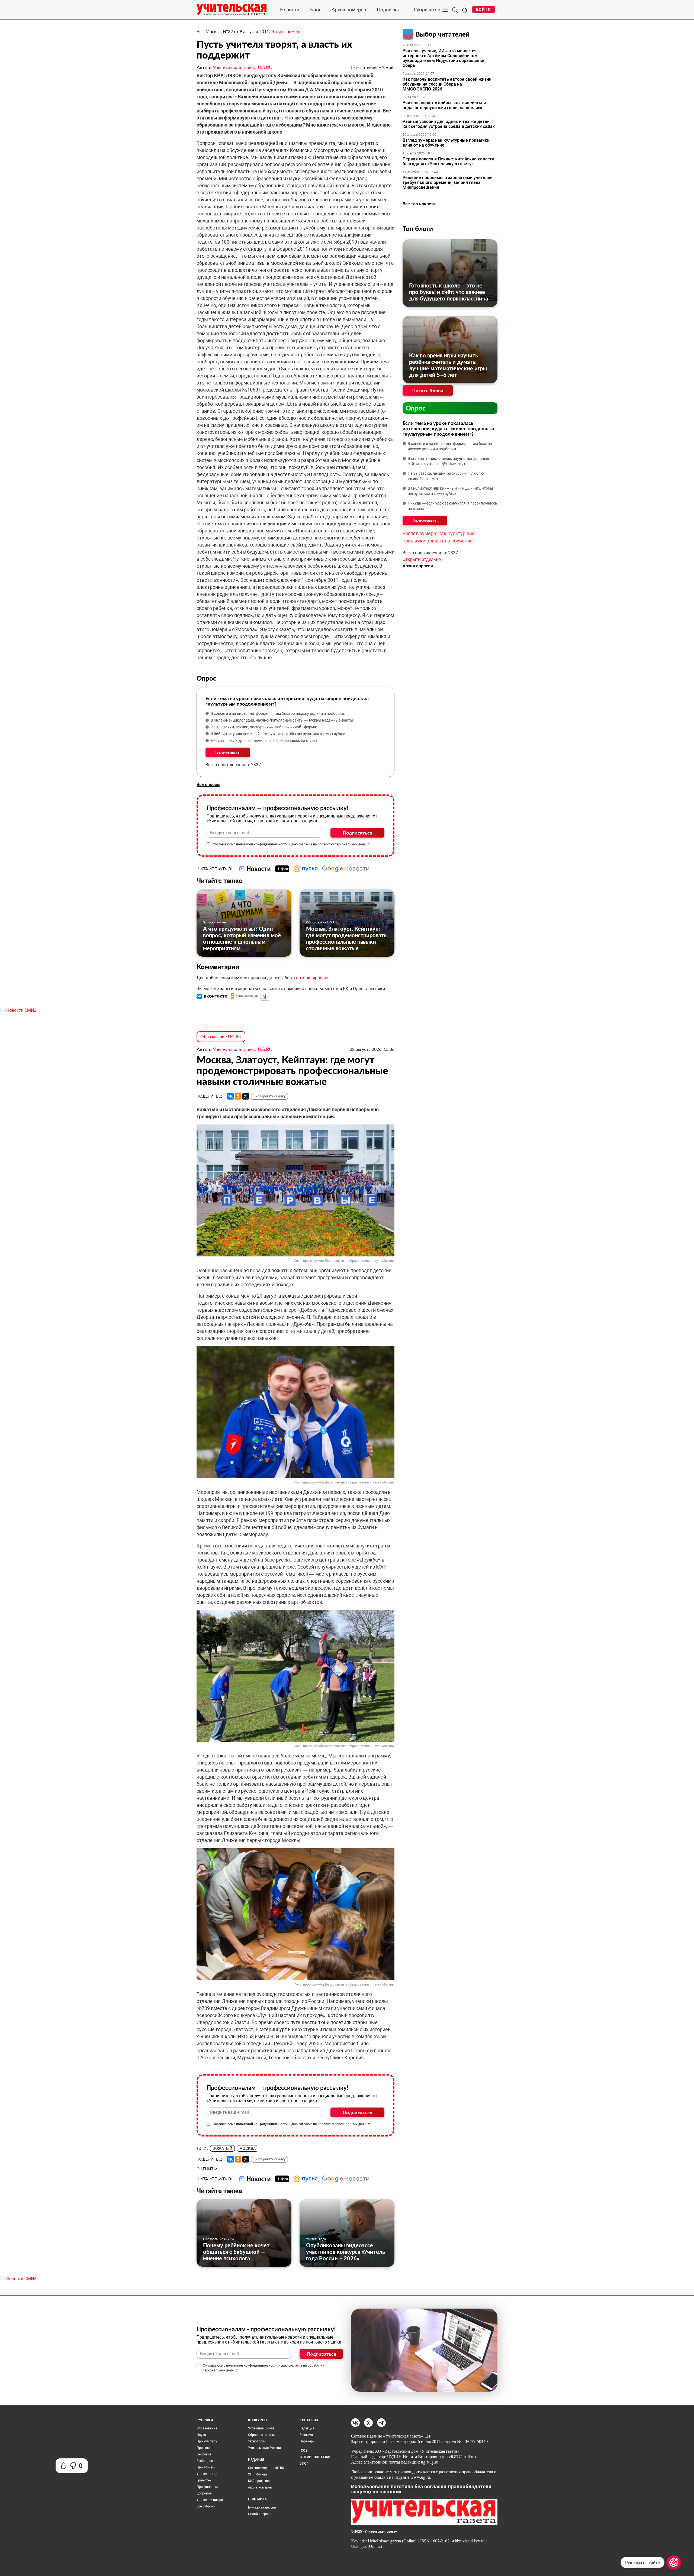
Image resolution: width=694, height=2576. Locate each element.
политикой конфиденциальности (262, 844)
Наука (201, 2435)
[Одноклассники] (238, 1096)
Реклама (306, 2435)
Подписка (388, 9)
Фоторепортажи (315, 2457)
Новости (290, 9)
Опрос (416, 408)
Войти (483, 9)
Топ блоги (418, 229)
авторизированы (313, 978)
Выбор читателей (443, 34)
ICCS (303, 2451)
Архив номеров (349, 9)
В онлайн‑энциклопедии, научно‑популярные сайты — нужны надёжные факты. (282, 720)
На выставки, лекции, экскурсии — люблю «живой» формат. (265, 727)
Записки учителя (216, 922)
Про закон (205, 2448)
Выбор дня (205, 2461)
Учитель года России (264, 2448)
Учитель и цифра (210, 2500)
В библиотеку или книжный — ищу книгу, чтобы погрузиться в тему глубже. (278, 734)
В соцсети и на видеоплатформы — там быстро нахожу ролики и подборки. (278, 713)
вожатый (222, 2148)
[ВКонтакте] (230, 1096)
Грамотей (204, 2480)
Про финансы (207, 2487)
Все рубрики (206, 2506)
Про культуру (207, 2441)
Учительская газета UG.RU (243, 67)
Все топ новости (419, 204)
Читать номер (285, 31)
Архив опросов (418, 566)
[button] (213, 996)
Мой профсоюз (260, 2481)
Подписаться (357, 833)
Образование (207, 2428)
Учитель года (316, 2239)
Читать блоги (428, 390)
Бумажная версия (262, 2507)
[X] (246, 1096)
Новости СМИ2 (21, 1010)
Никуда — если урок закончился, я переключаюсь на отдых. (264, 741)
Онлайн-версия (260, 2514)
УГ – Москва (258, 2474)
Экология (204, 2454)
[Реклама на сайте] (674, 2562)
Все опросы (208, 785)
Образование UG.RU (322, 922)
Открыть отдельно (422, 559)
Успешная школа (261, 2428)
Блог (315, 9)
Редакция (307, 2428)
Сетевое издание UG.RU (266, 2468)
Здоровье (204, 2493)
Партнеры (307, 2441)
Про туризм (206, 2467)
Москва (248, 2148)
